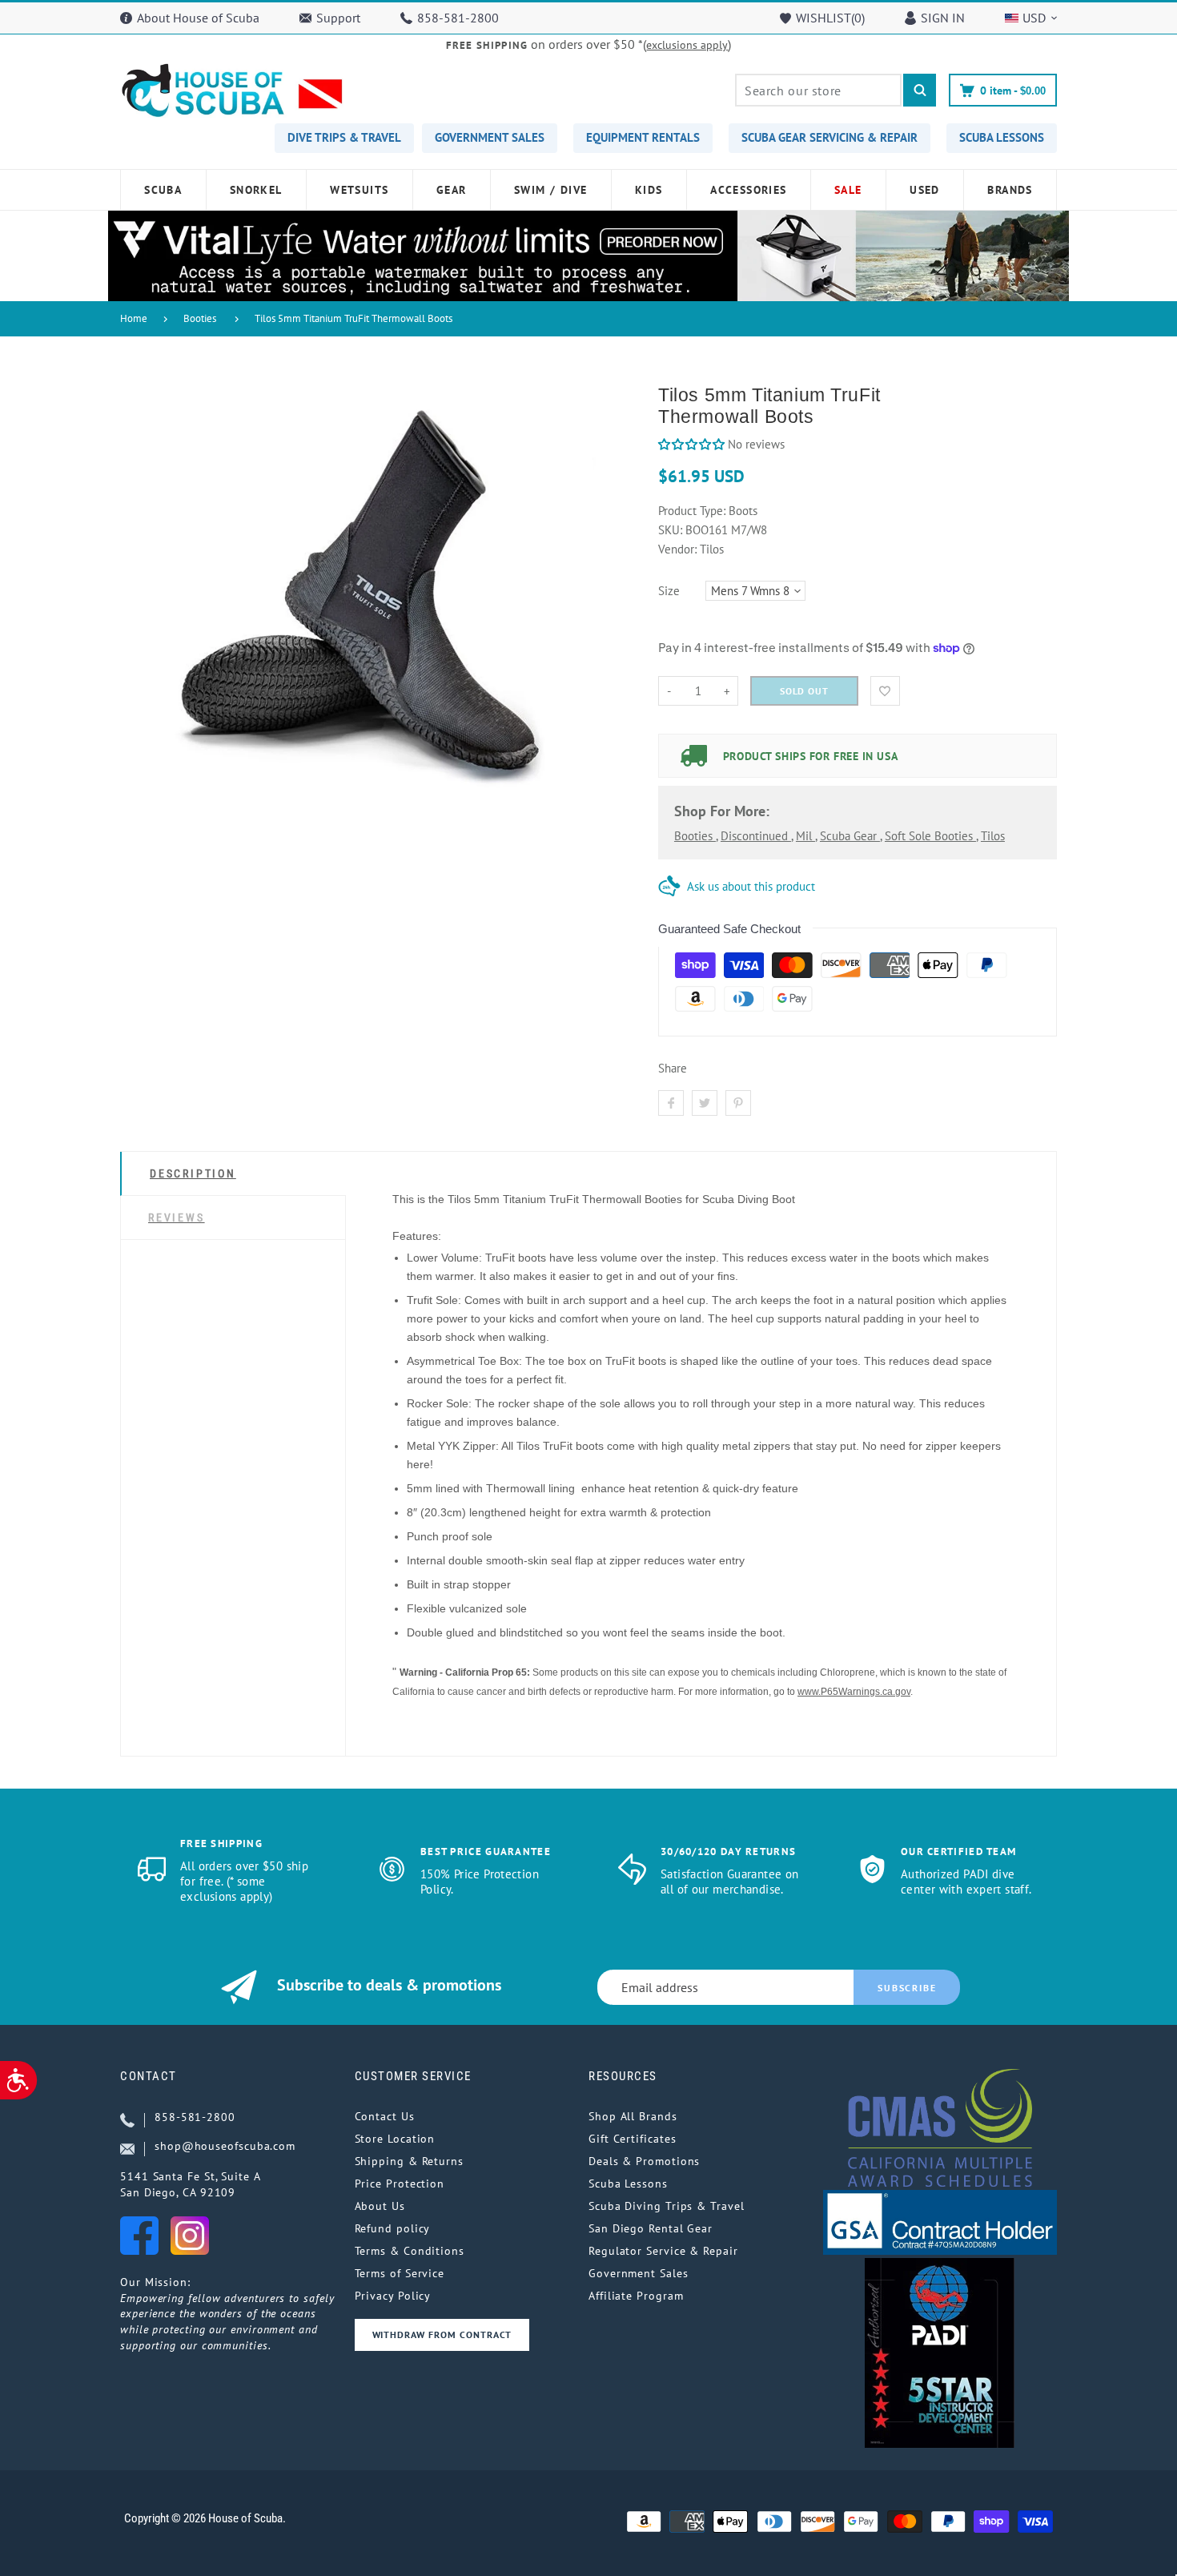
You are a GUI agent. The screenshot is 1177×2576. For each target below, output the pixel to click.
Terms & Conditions (410, 2251)
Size (669, 591)
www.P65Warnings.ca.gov (854, 1692)
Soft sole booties (930, 836)
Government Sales (639, 2273)
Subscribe (907, 1988)
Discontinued (756, 836)
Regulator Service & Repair (663, 2251)
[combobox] (818, 90)
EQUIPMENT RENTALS (643, 137)
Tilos (993, 836)
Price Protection (400, 2184)
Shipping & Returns (409, 2161)
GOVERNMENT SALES (490, 137)
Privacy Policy (393, 2296)
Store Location (395, 2139)
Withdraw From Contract (442, 2334)
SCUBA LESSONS (1002, 137)
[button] (691, 444)
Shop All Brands (633, 2116)
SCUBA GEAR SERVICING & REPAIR (830, 137)
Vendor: (677, 549)
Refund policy (393, 2228)
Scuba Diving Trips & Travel (667, 2206)
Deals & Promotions (644, 2161)
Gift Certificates (632, 2139)
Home (134, 318)
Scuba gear (850, 836)
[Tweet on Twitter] (705, 1103)
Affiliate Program (636, 2296)
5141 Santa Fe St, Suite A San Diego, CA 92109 (191, 2184)
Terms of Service (400, 2273)
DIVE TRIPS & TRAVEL (344, 137)
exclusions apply (687, 45)
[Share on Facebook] (671, 1103)
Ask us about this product (751, 886)
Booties (200, 318)
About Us (380, 2206)
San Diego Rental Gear (651, 2228)
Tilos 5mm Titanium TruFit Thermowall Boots (354, 318)
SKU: (672, 530)
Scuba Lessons (628, 2184)
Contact (149, 2076)
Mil (805, 836)
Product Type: (692, 511)
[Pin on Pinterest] (738, 1103)
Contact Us (385, 2116)
